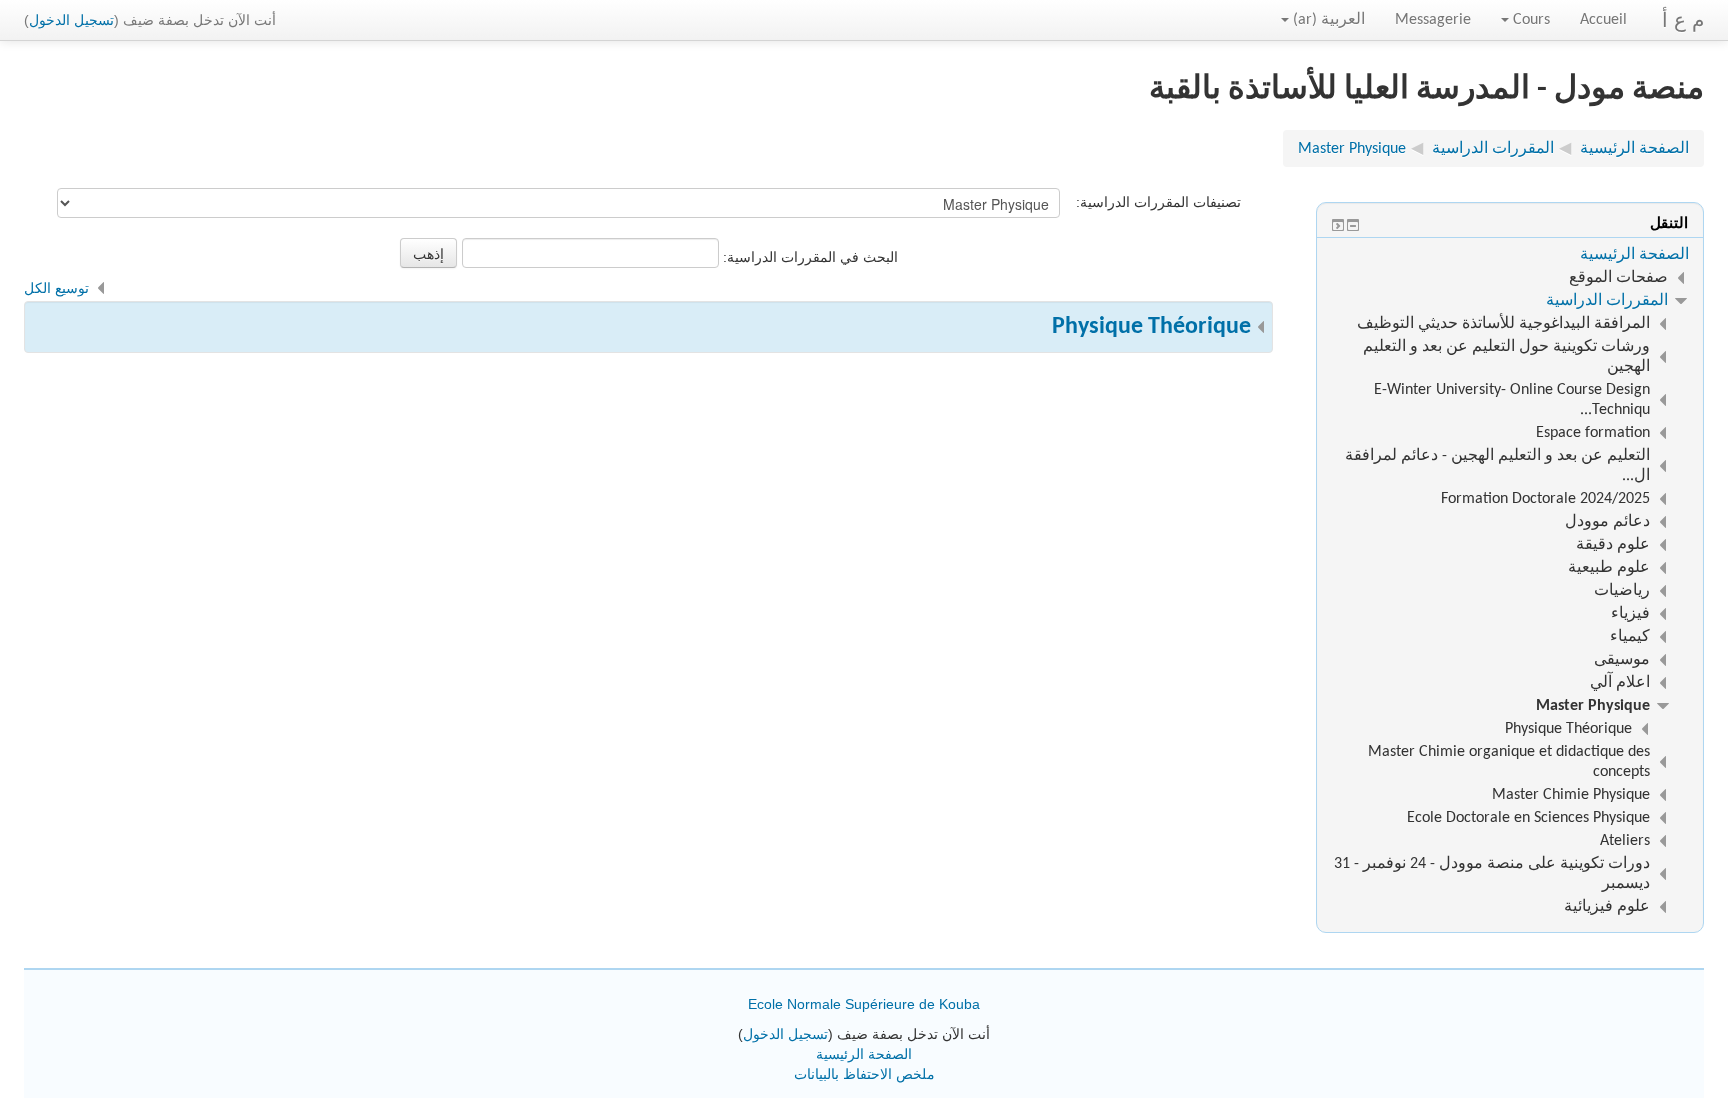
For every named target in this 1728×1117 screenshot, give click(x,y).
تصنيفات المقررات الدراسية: (1158, 202)
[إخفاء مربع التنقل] (1353, 225)
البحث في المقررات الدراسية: (808, 257)
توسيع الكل (56, 288)
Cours (1531, 20)
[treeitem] (1510, 255)
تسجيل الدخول (71, 20)
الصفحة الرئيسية (1634, 255)
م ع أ (1683, 20)
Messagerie (1433, 20)
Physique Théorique (1151, 327)
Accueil (1603, 20)
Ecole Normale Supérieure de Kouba (864, 1004)
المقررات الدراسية (1607, 301)
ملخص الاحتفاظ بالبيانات (864, 1074)
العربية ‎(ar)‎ (1329, 20)
